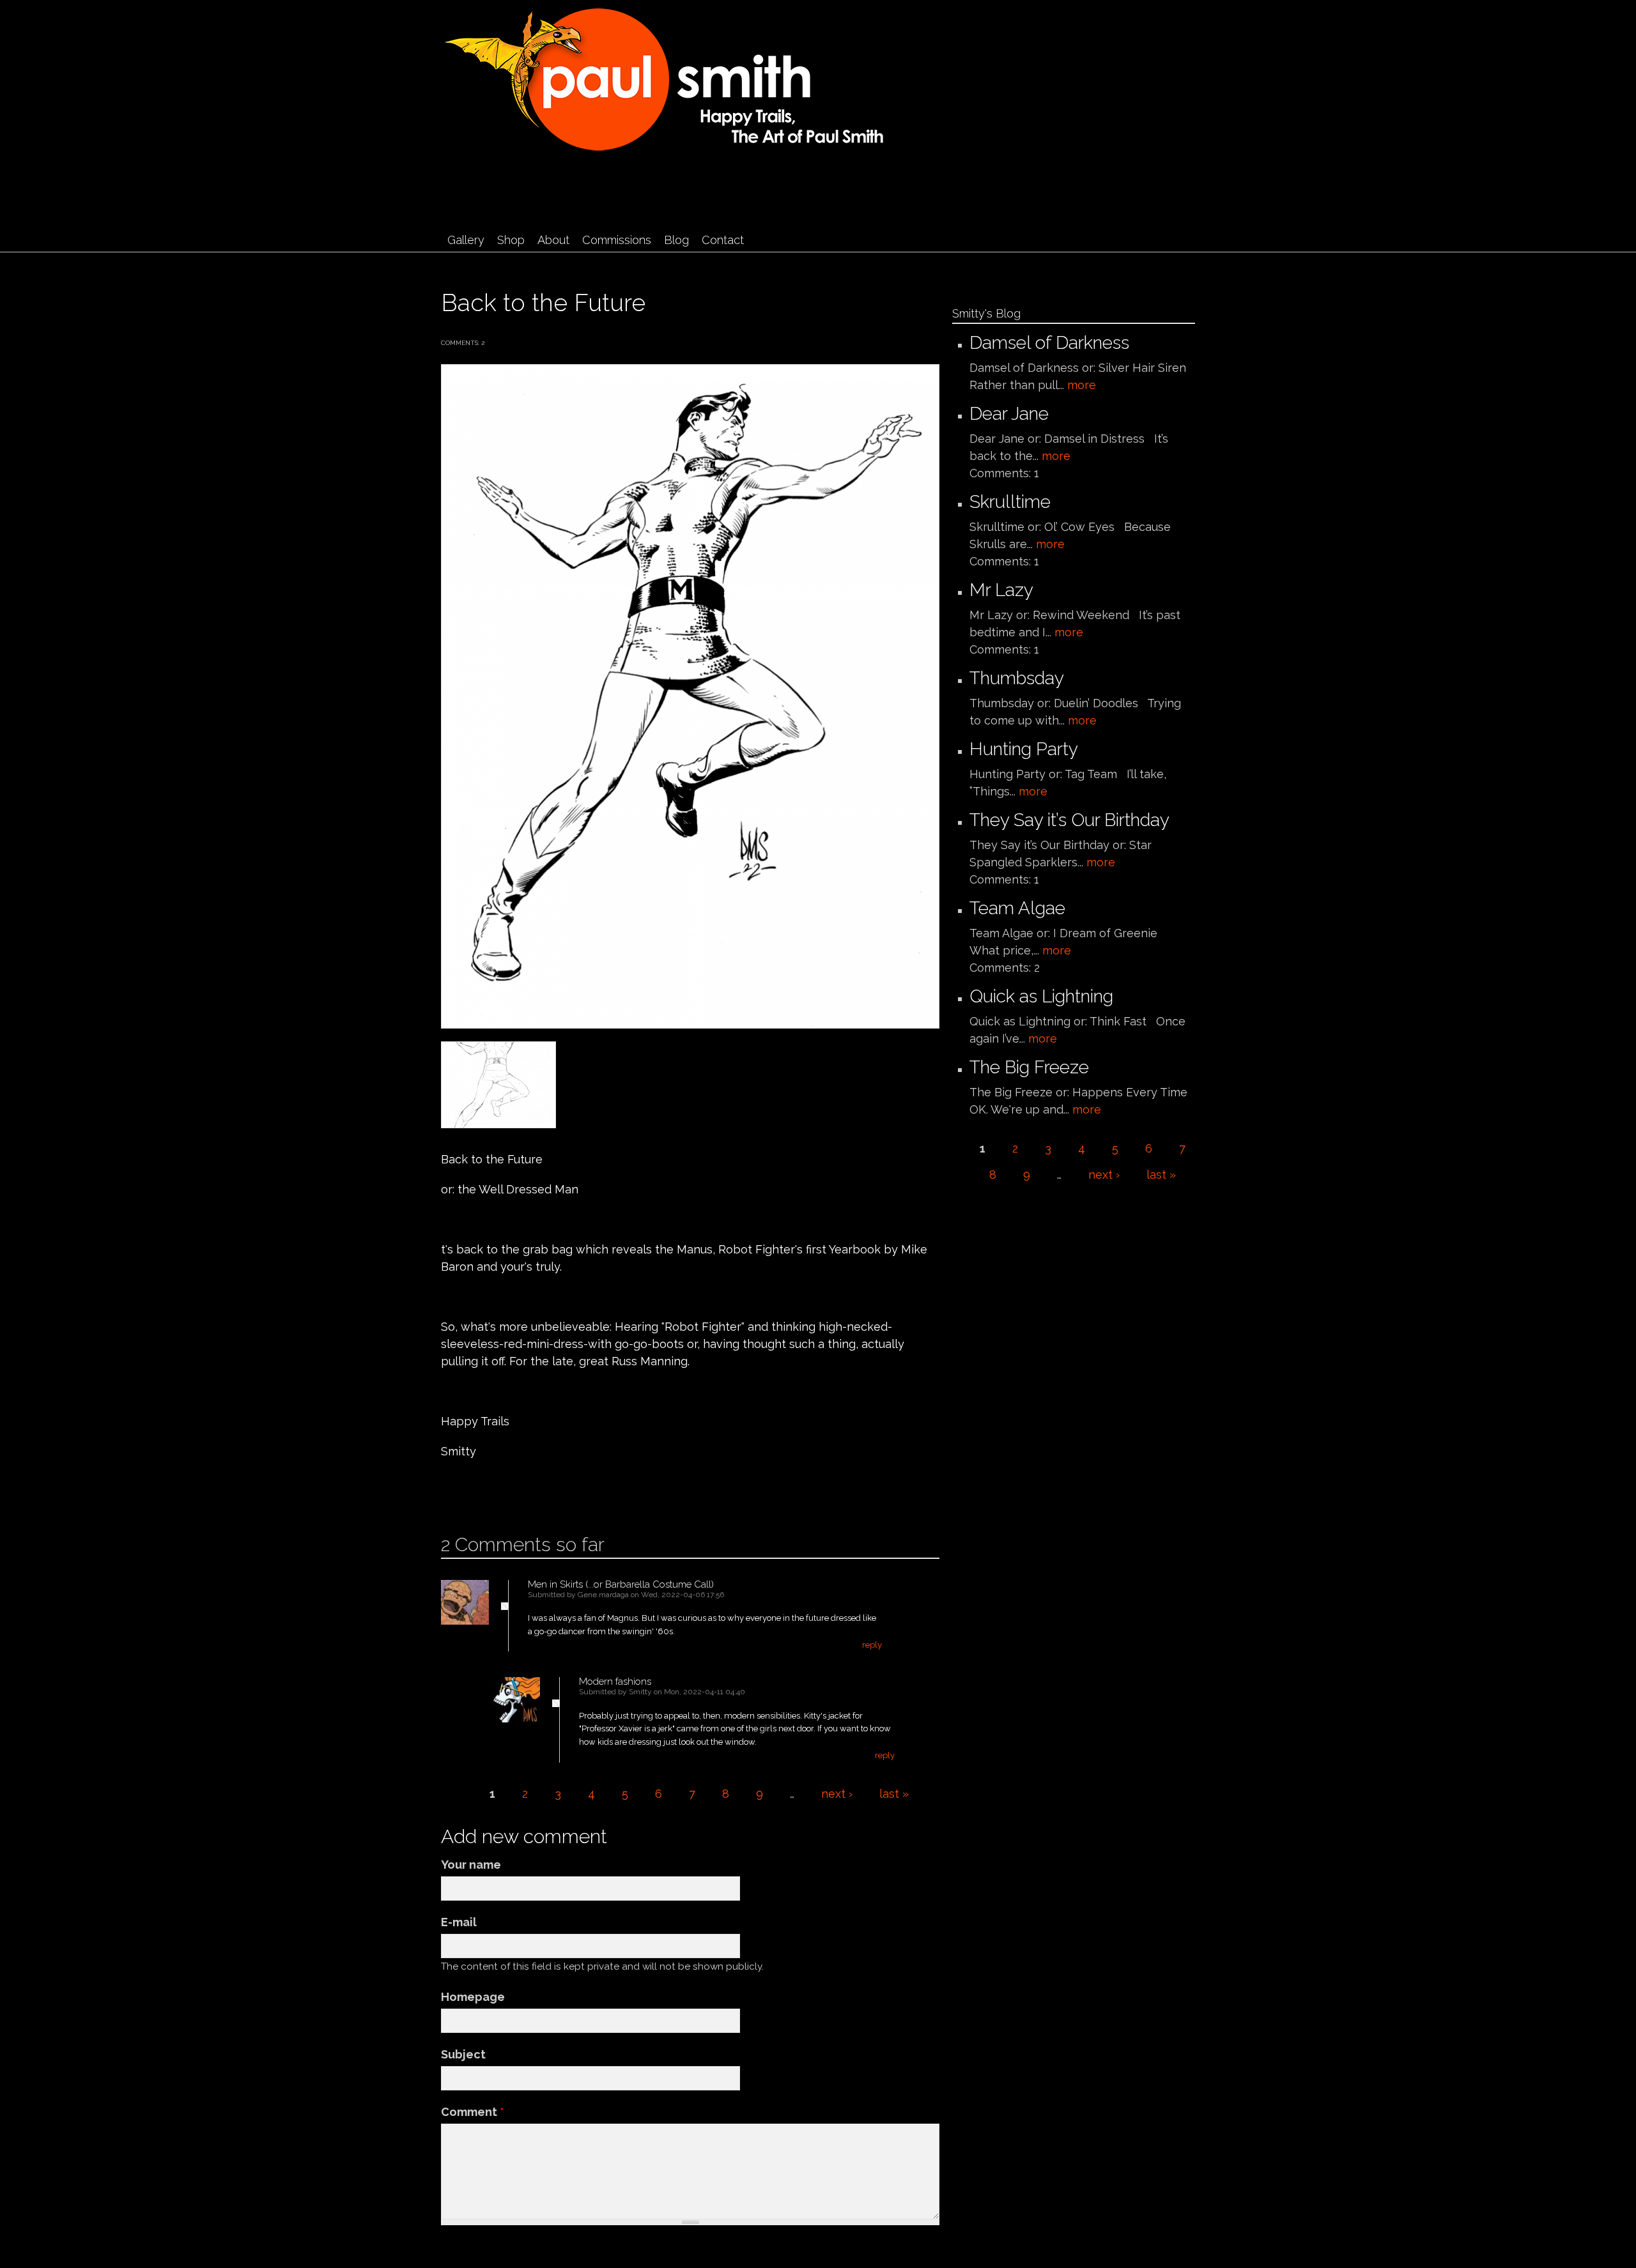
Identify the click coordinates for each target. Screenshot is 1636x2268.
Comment (473, 2112)
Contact (723, 240)
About (553, 240)
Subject (463, 2054)
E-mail (459, 1922)
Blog (676, 240)
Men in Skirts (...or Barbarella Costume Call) (621, 1584)
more (1082, 385)
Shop (511, 240)
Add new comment (479, 1492)
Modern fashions (615, 1682)
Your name (471, 1865)
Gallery (466, 240)
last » (894, 1794)
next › (837, 1794)
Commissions (617, 240)
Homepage (473, 1997)
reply (872, 1645)
